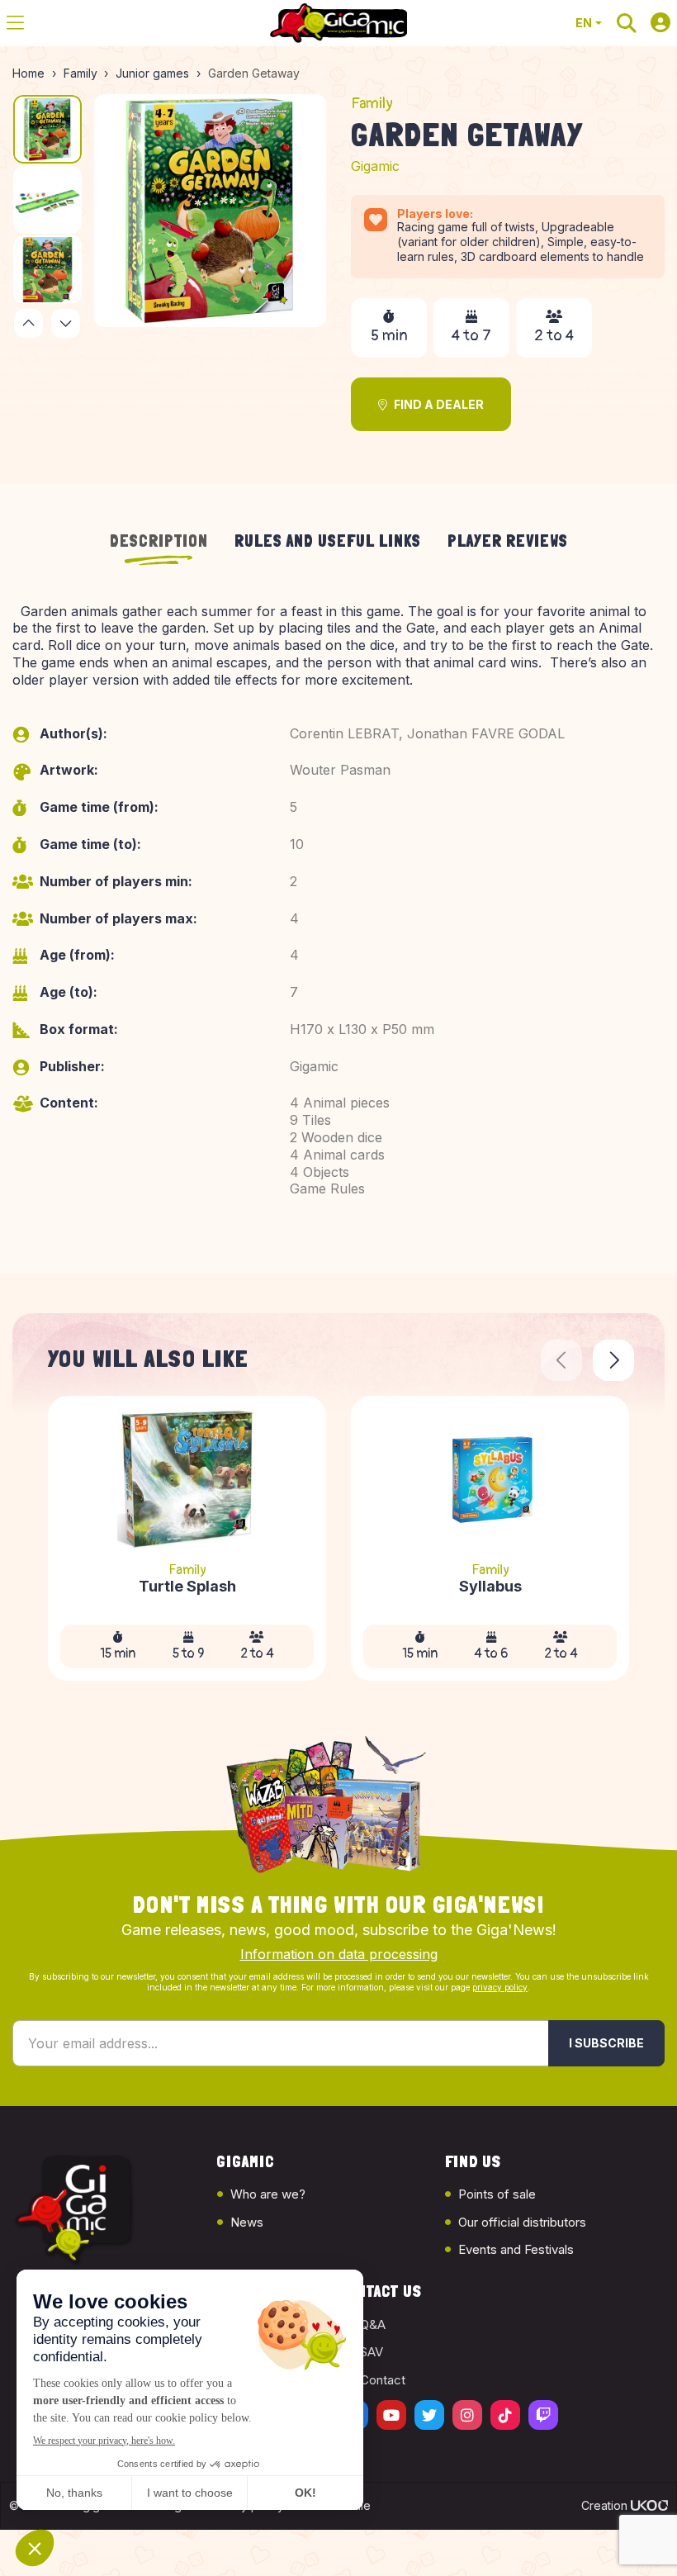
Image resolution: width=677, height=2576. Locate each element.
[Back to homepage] (338, 23)
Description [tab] (159, 541)
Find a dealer (439, 404)
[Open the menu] (15, 23)
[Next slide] (613, 1360)
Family (372, 104)
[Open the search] (627, 23)
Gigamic (375, 166)
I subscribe (606, 2043)
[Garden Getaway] (211, 211)
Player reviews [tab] (508, 541)
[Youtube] (391, 2415)
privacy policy (500, 1987)
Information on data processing (339, 1954)
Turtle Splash (187, 1587)
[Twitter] (429, 2415)
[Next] (66, 323)
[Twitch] (543, 2415)
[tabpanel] (338, 919)
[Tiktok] (505, 2415)
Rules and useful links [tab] (328, 541)
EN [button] (584, 23)
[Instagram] (467, 2415)
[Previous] (28, 323)
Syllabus (490, 1587)
